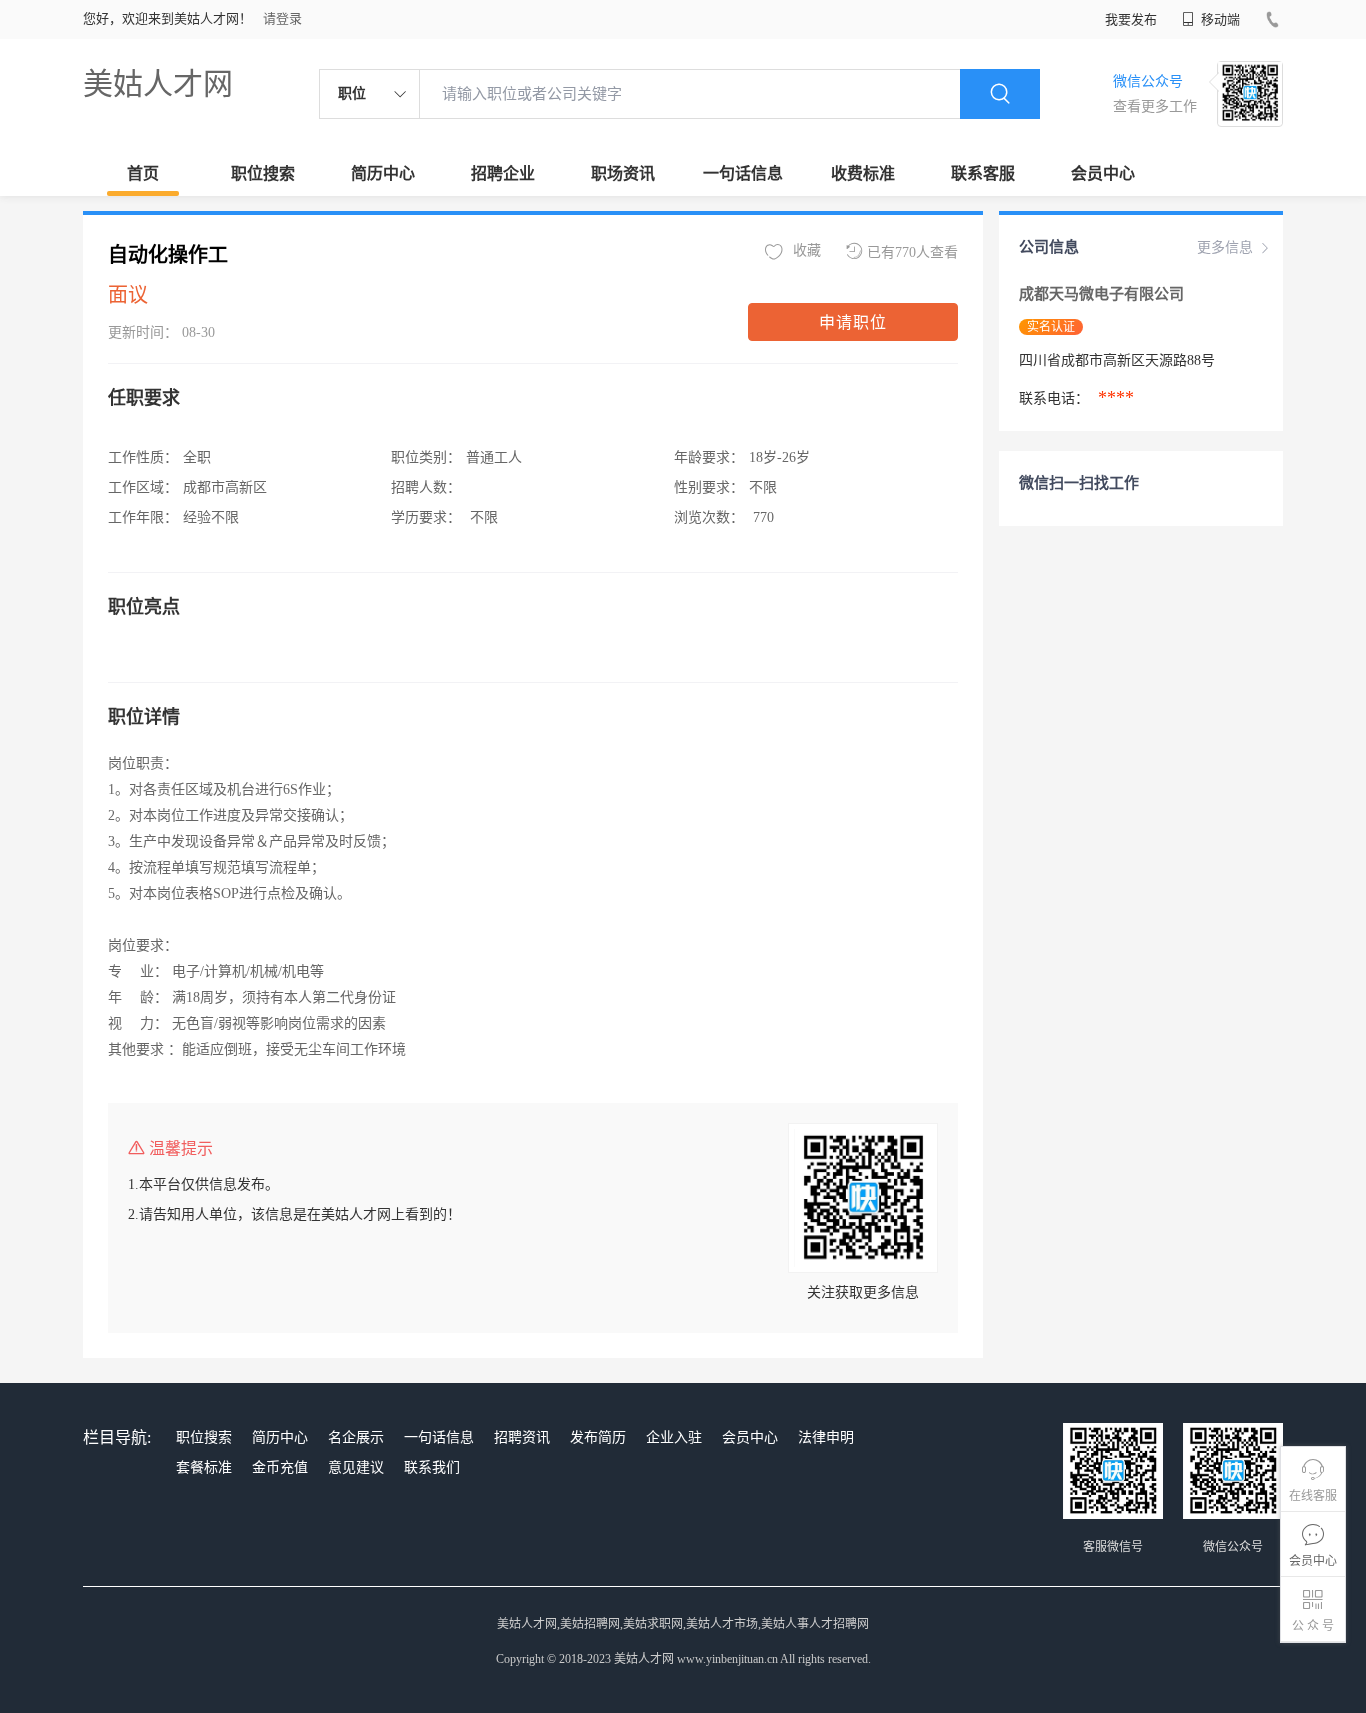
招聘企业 (503, 173)
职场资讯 (623, 173)
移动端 (1219, 19)
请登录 (282, 18)
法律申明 (826, 1437)
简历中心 (383, 173)
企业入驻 (674, 1437)
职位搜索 (263, 173)
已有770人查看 (912, 252)
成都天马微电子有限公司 (1103, 294)
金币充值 (280, 1467)
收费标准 (863, 173)
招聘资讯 (522, 1437)
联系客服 (983, 173)
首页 (143, 173)
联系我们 (432, 1467)
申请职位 (853, 322)
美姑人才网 (158, 83)
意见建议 (356, 1467)
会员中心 (1103, 173)
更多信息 (1225, 247)
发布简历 (598, 1437)
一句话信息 (743, 173)
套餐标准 (204, 1467)
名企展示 (356, 1437)
